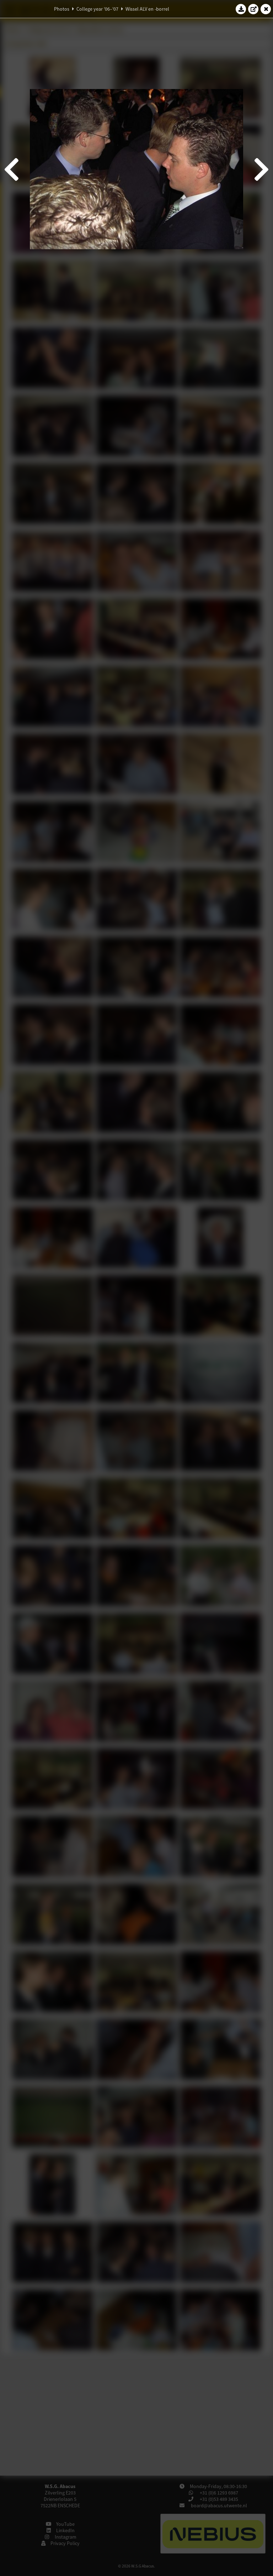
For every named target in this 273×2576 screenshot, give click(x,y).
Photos (62, 9)
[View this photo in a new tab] (253, 9)
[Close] (266, 9)
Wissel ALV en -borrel (147, 9)
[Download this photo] (241, 9)
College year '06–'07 (97, 9)
